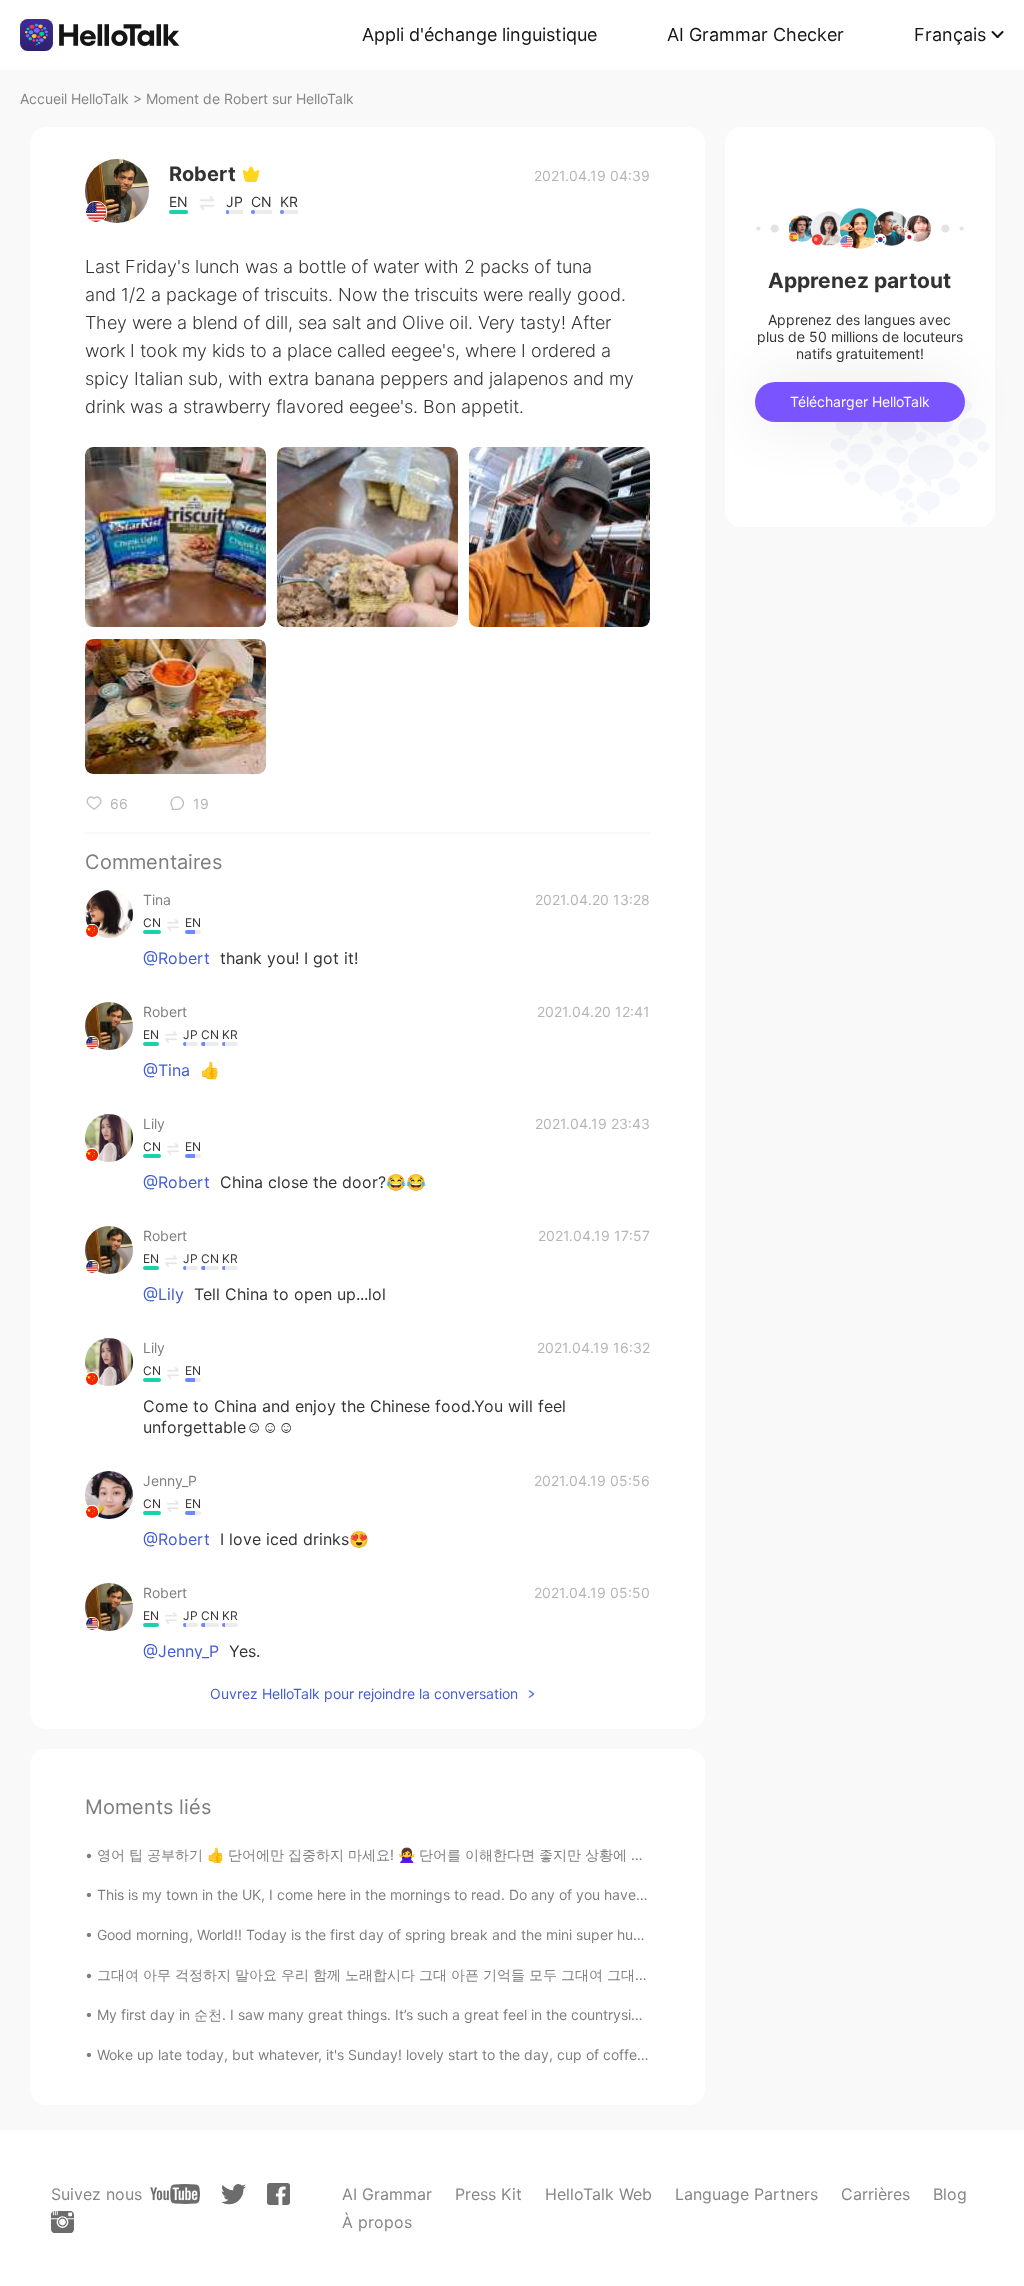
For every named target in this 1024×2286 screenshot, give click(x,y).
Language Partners (746, 2194)
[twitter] (233, 2194)
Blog (950, 2194)
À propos (377, 2222)
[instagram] (62, 2222)
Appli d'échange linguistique (479, 34)
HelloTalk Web (598, 2194)
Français (950, 34)
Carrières (875, 2194)
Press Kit (488, 2194)
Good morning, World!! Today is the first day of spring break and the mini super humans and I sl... (414, 1934)
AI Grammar (387, 2194)
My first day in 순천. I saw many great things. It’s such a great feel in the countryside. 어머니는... (410, 2014)
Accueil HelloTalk (74, 98)
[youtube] (175, 2194)
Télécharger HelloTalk (860, 401)
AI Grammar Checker (755, 34)
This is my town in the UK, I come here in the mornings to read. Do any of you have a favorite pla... (417, 1894)
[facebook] (278, 2194)
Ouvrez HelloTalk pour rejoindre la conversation (364, 1693)
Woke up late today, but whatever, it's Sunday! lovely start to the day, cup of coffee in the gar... (409, 2054)
